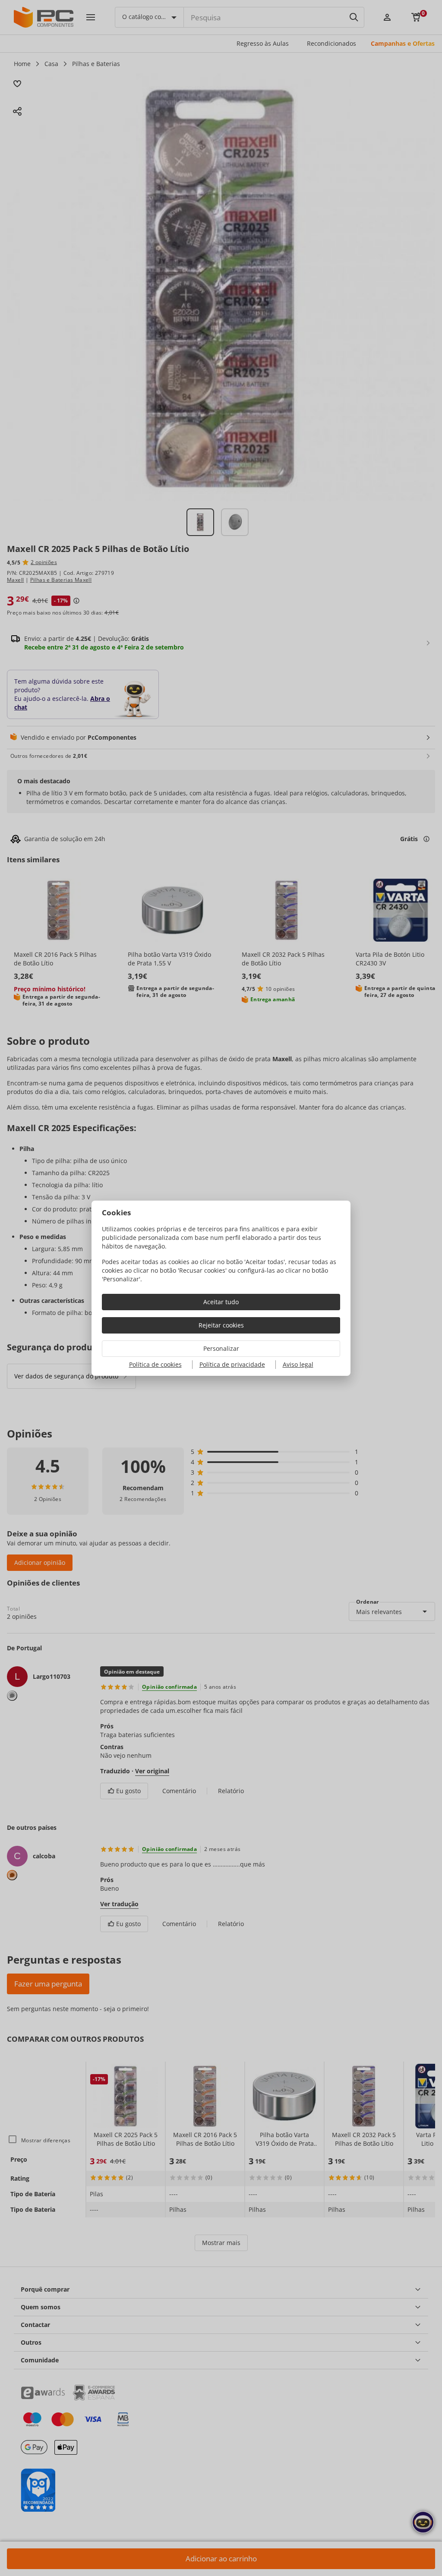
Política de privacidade (232, 1364)
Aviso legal (298, 1364)
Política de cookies (155, 1364)
